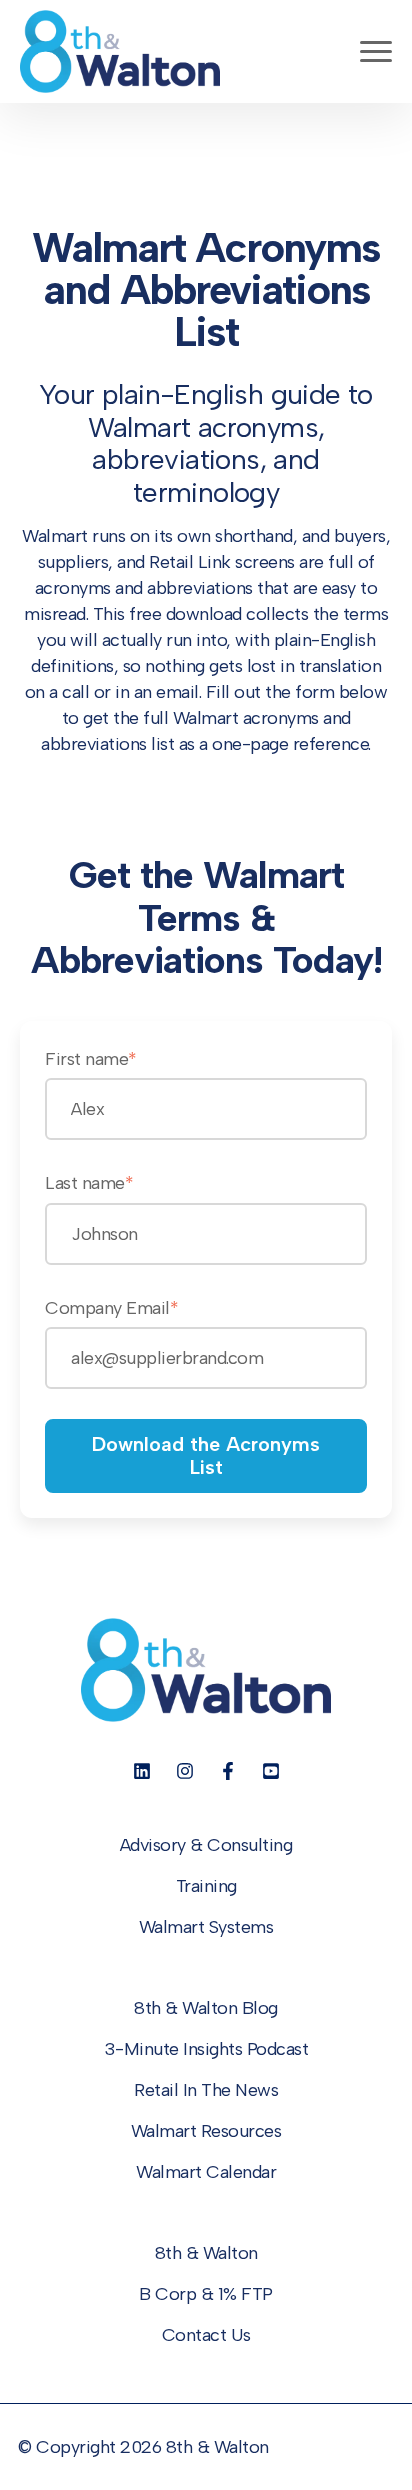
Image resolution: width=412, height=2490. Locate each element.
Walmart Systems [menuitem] (206, 1927)
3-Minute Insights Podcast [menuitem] (206, 2049)
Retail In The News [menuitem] (206, 2090)
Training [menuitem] (206, 1886)
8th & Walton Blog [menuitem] (206, 2008)
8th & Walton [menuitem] (206, 2253)
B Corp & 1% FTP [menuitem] (206, 2294)
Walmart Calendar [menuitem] (206, 2172)
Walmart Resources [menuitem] (206, 2131)
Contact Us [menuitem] (206, 2335)
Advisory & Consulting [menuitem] (206, 1845)
